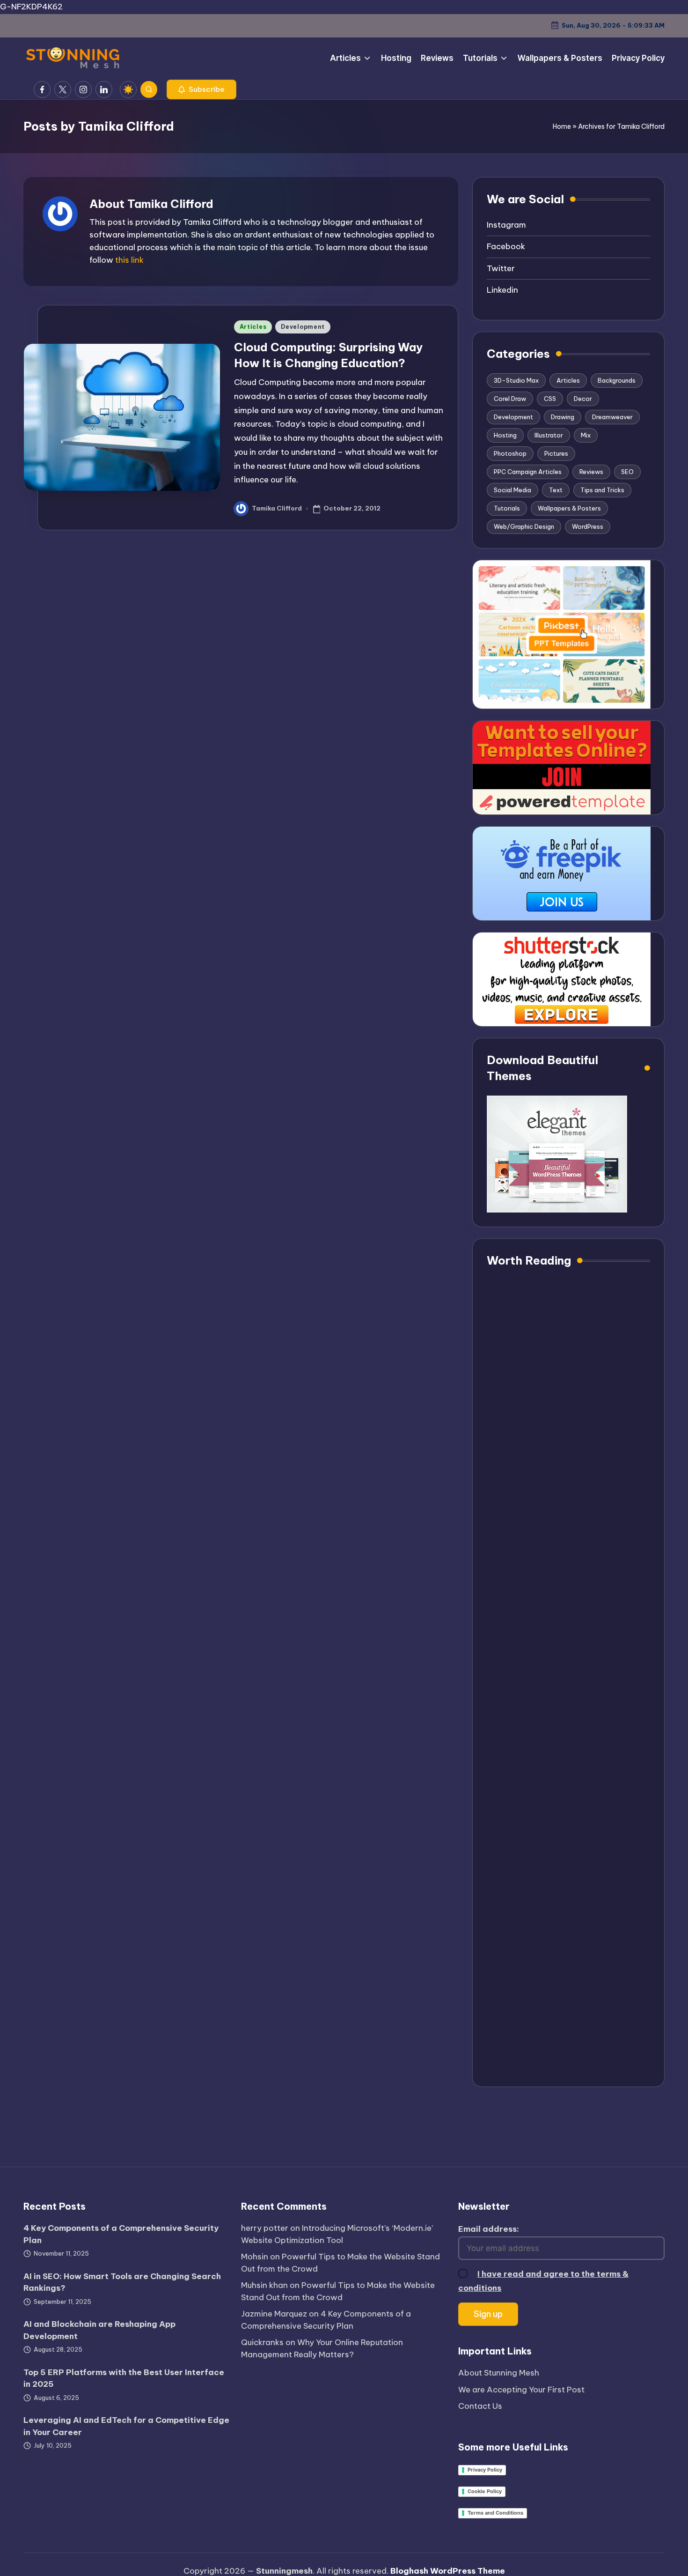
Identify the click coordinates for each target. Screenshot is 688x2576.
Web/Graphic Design (524, 526)
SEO (627, 472)
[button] (201, 89)
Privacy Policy (485, 2470)
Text (556, 490)
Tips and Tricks (602, 490)
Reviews (591, 472)
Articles (253, 327)
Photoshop (510, 453)
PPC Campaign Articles (528, 472)
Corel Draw (510, 399)
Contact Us (480, 2406)
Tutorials (507, 508)
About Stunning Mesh (499, 2373)
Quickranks (262, 2342)
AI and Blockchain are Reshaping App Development (99, 2330)
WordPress (588, 526)
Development (303, 327)
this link (129, 260)
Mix (586, 435)
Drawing (563, 417)
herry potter (265, 2228)
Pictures (556, 453)
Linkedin (502, 290)
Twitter (501, 268)
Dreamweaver (612, 417)
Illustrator (549, 435)
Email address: (489, 2229)
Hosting (505, 435)
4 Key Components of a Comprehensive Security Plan (121, 2234)
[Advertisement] (568, 1677)
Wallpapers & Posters (569, 508)
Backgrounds (617, 380)
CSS (550, 399)
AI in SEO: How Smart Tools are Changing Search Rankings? (122, 2282)
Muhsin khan (264, 2285)
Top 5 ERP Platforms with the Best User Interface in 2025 (124, 2378)
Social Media (512, 490)
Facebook (506, 246)
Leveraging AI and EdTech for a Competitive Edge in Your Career (126, 2426)
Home (562, 126)
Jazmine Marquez (274, 2314)
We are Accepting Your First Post (521, 2390)
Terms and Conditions (495, 2513)
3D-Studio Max (516, 380)
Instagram (506, 225)
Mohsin (255, 2257)
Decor (583, 399)
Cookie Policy (485, 2491)
